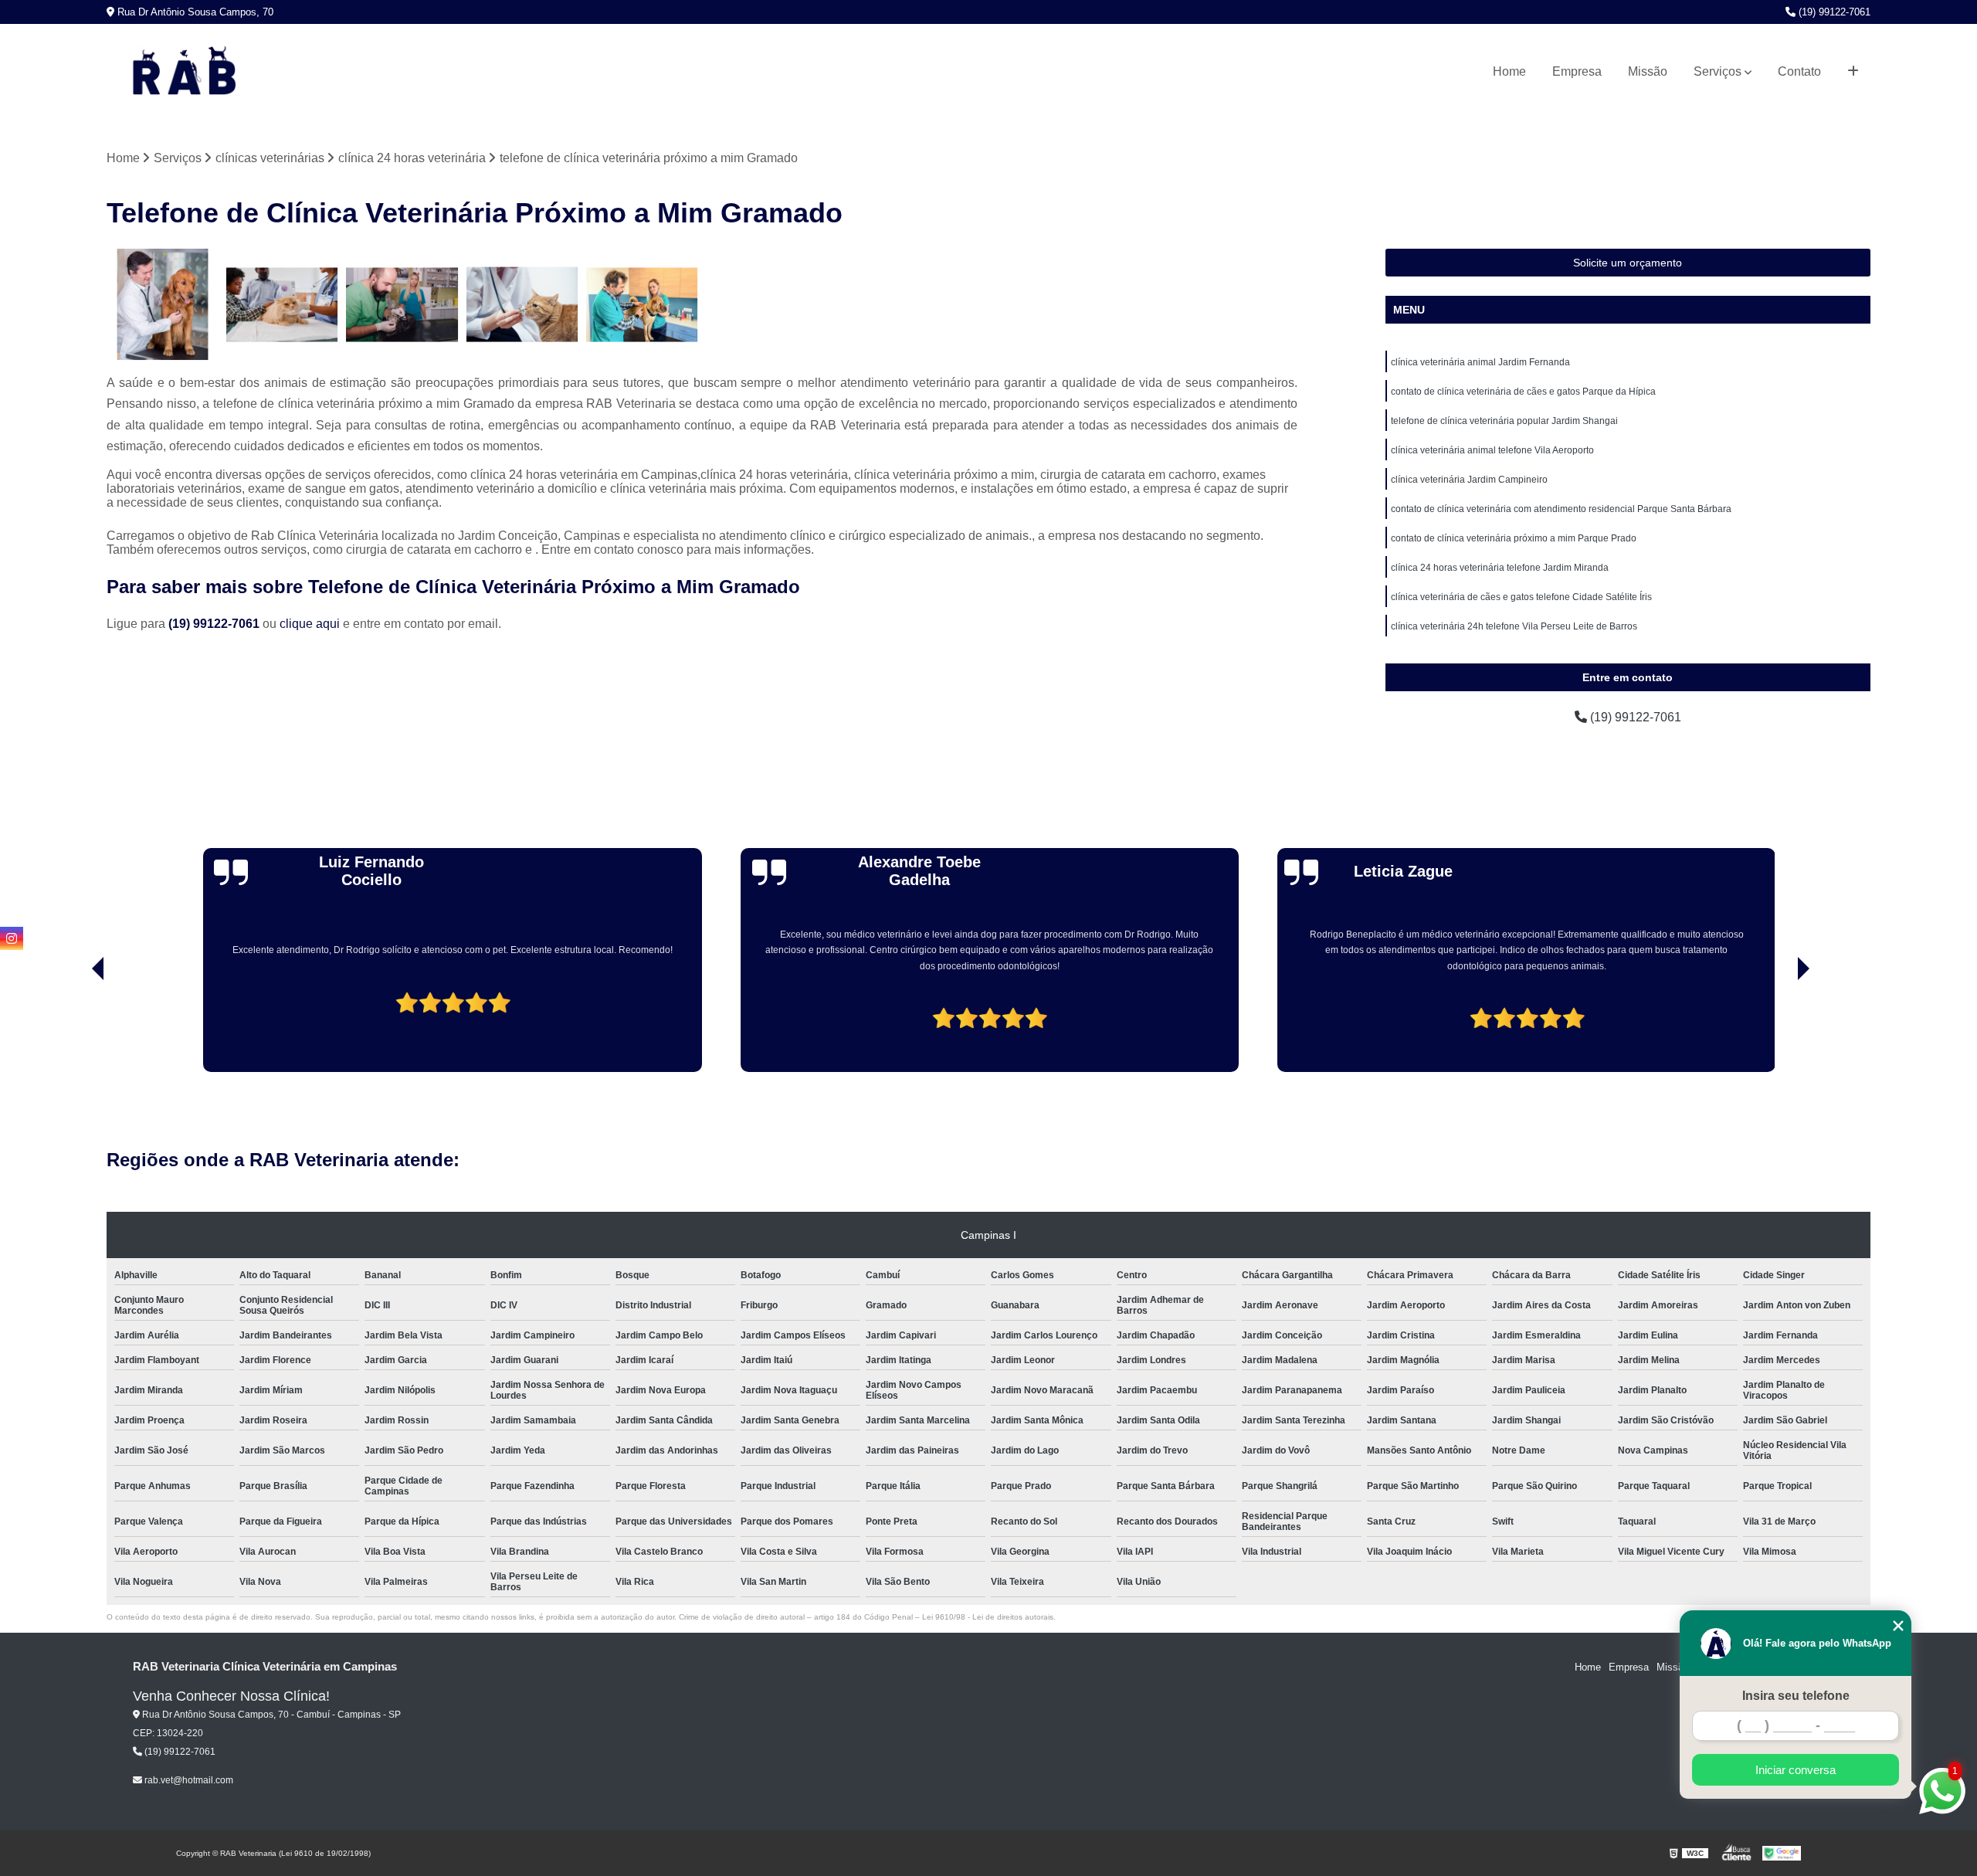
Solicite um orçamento (1628, 263)
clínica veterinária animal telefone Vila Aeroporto (1492, 450)
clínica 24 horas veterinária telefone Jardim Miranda (1500, 568)
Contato (1799, 71)
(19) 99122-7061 (1833, 12)
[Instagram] (12, 938)
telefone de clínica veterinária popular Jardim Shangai (1504, 421)
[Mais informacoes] (1853, 72)
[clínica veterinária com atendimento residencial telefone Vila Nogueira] (522, 305)
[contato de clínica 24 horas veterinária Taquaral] (163, 305)
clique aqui (310, 624)
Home (1509, 71)
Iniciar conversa (1796, 1770)
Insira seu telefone (1796, 1696)
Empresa (1577, 71)
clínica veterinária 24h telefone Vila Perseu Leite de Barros (1514, 626)
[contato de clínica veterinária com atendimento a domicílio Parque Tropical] (402, 305)
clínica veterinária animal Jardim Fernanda (1480, 362)
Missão (1648, 71)
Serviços (1718, 71)
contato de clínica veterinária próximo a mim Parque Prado (1514, 538)
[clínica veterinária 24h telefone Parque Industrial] (282, 305)
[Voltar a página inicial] (184, 72)
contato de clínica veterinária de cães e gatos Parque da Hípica (1523, 392)
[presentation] (76, 1028)
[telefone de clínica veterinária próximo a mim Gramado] (642, 305)
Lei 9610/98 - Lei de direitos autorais (988, 1617)
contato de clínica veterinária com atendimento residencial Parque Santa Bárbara (1561, 509)
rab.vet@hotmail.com (188, 1780)
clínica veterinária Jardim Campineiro (1469, 480)
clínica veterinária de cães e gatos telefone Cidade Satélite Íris (1521, 597)
